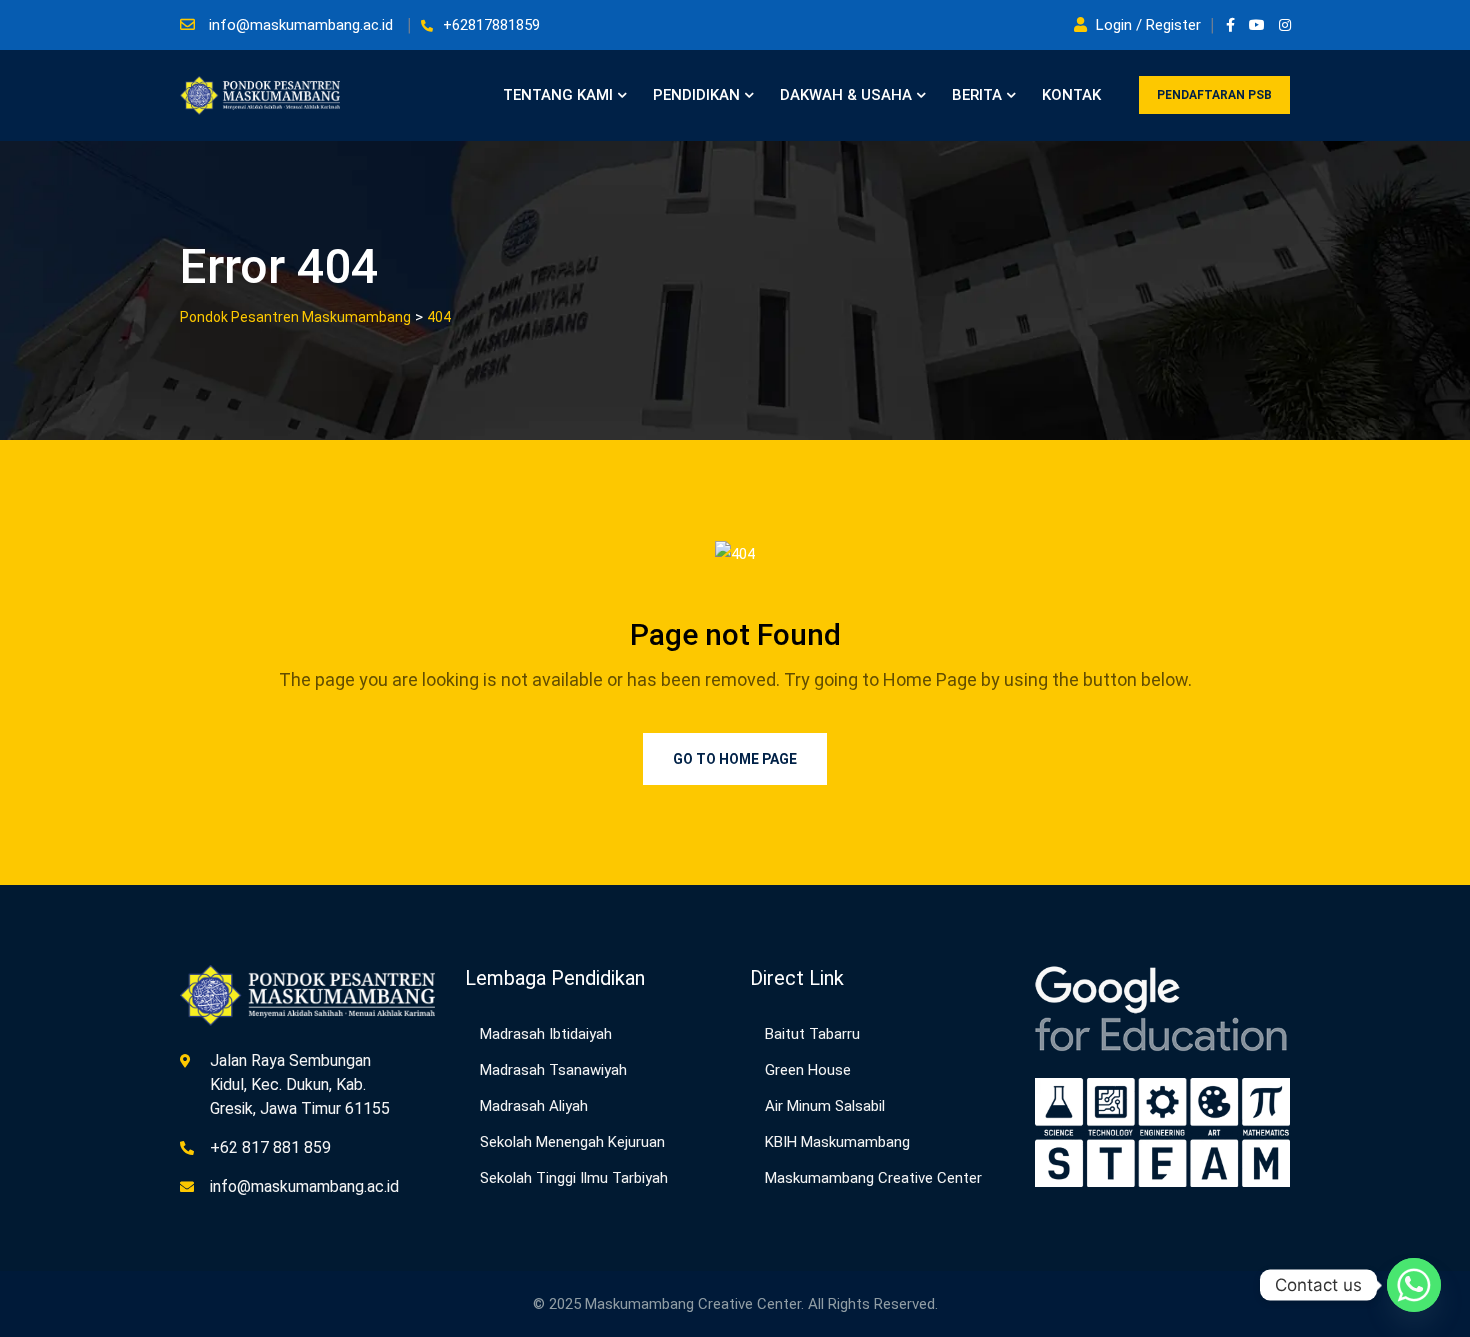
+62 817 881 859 (270, 1147)
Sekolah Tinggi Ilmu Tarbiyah (574, 1178)
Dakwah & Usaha (846, 95)
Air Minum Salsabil (825, 1106)
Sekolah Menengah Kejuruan (572, 1142)
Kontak (1071, 95)
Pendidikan (696, 95)
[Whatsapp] (1414, 1285)
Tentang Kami (558, 95)
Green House (808, 1070)
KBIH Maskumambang (837, 1142)
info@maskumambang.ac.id (301, 25)
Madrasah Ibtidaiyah (546, 1034)
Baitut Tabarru (812, 1034)
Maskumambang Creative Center (873, 1178)
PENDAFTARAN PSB (1214, 95)
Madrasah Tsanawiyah (553, 1070)
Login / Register (1148, 25)
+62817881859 (491, 25)
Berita (977, 95)
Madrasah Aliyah (534, 1106)
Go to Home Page (735, 759)
